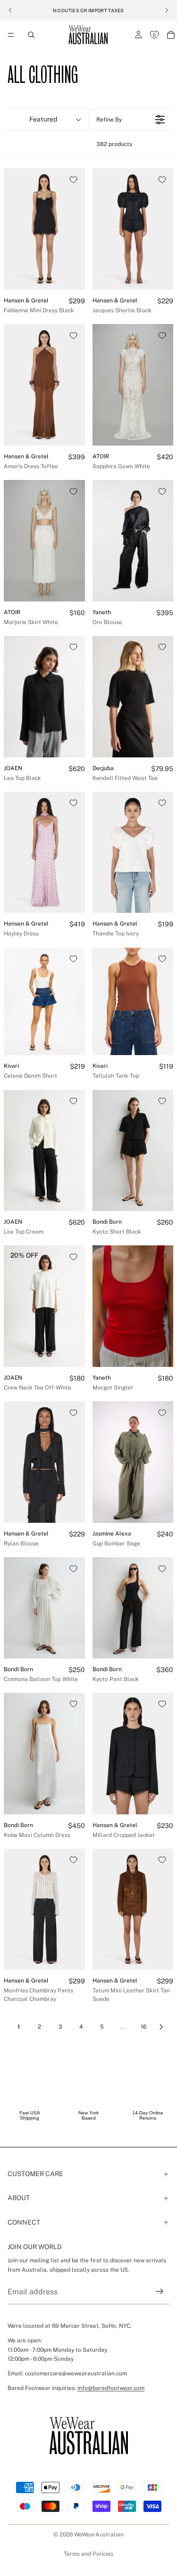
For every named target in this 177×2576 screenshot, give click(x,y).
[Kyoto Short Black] (133, 1151)
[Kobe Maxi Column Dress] (44, 1754)
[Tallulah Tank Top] (133, 1002)
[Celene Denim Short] (44, 1002)
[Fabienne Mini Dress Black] (44, 229)
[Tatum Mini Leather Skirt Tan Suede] (133, 1910)
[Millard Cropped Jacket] (133, 1754)
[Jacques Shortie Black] (133, 229)
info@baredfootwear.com (111, 2388)
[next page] (161, 2027)
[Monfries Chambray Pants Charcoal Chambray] (44, 1910)
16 (143, 2027)
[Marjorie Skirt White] (44, 541)
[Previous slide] (10, 10)
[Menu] (11, 35)
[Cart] (171, 35)
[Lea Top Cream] (44, 1151)
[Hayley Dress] (44, 853)
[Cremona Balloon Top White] (44, 1608)
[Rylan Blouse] (44, 1462)
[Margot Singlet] (133, 1306)
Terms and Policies (88, 2554)
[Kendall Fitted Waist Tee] (133, 697)
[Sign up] (160, 2292)
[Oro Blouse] (133, 541)
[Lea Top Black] (44, 697)
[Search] (31, 35)
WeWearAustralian (99, 2535)
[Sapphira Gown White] (133, 385)
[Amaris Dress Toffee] (44, 385)
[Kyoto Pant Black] (133, 1608)
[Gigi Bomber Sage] (133, 1462)
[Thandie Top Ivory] (133, 853)
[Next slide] (167, 10)
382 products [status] (114, 144)
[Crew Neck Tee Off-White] (44, 1306)
